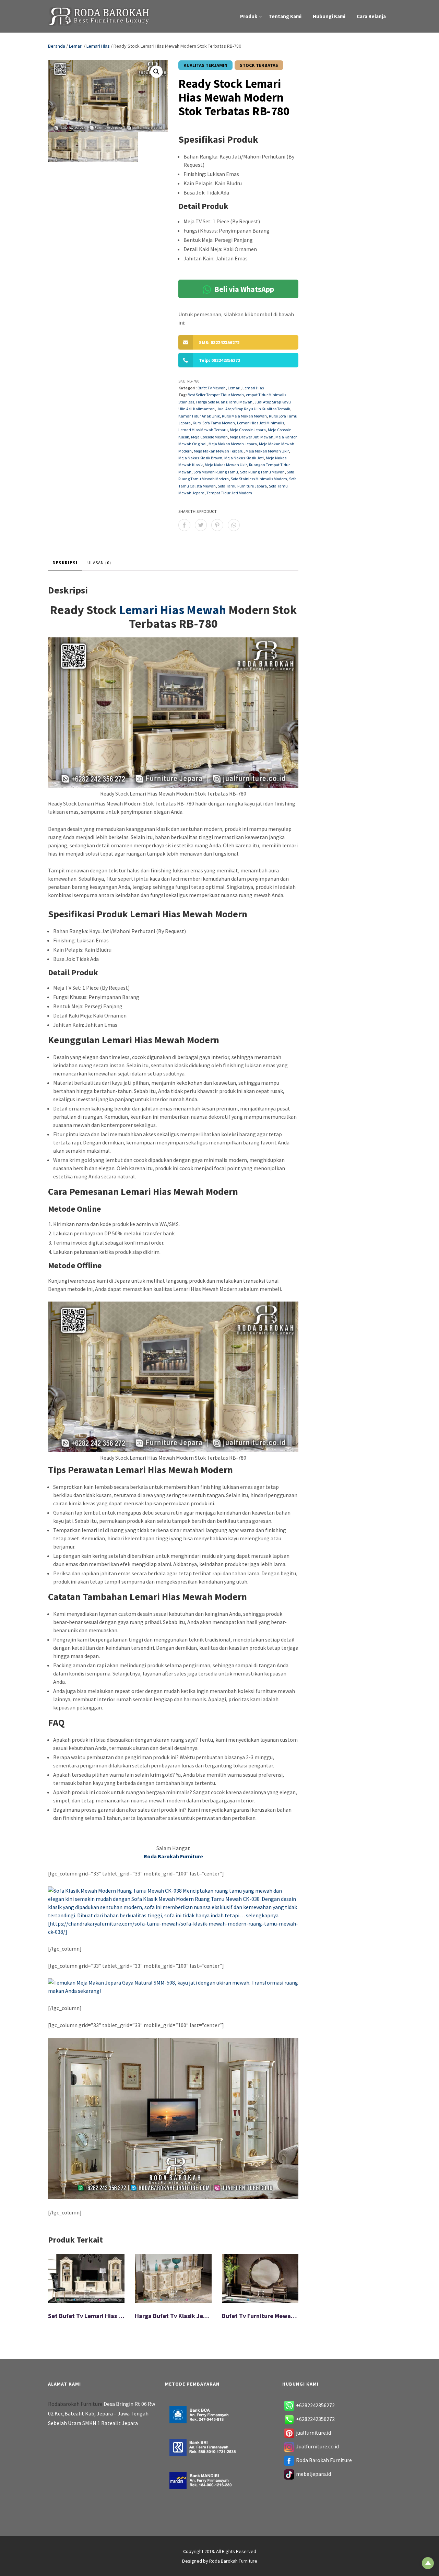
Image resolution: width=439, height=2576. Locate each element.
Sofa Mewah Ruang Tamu (216, 472)
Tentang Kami (285, 16)
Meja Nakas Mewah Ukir (226, 465)
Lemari (76, 46)
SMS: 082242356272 (219, 342)
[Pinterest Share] (217, 525)
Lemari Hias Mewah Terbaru (203, 430)
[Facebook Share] (184, 525)
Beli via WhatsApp (244, 289)
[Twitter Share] (201, 525)
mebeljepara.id (313, 2474)
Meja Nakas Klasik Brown (200, 458)
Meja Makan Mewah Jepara (233, 444)
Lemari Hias (98, 46)
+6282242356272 (315, 2405)
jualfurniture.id (313, 2433)
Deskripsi (65, 563)
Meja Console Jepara (248, 430)
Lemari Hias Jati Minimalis (260, 423)
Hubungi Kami (329, 16)
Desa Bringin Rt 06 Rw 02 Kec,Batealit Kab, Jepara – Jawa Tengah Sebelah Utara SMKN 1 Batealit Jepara (102, 2413)
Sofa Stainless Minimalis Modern (259, 479)
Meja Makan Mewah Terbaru (219, 451)
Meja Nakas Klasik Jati (244, 458)
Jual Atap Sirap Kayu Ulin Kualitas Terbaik (253, 409)
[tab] (65, 563)
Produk (249, 16)
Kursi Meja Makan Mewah (244, 416)
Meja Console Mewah (209, 437)
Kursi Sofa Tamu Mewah (214, 423)
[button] (156, 72)
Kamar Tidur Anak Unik (199, 416)
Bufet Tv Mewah (212, 388)
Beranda (57, 46)
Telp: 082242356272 (219, 360)
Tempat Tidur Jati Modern (229, 493)
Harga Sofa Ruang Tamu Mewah (224, 402)
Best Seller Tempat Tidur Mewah (216, 395)
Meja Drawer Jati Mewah (252, 437)
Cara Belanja (371, 16)
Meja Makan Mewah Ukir (267, 451)
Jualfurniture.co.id (317, 2446)
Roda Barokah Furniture (324, 2460)
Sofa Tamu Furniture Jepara (242, 486)
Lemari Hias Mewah (173, 610)
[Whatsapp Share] (234, 525)
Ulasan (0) (99, 563)
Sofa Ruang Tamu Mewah (262, 472)
